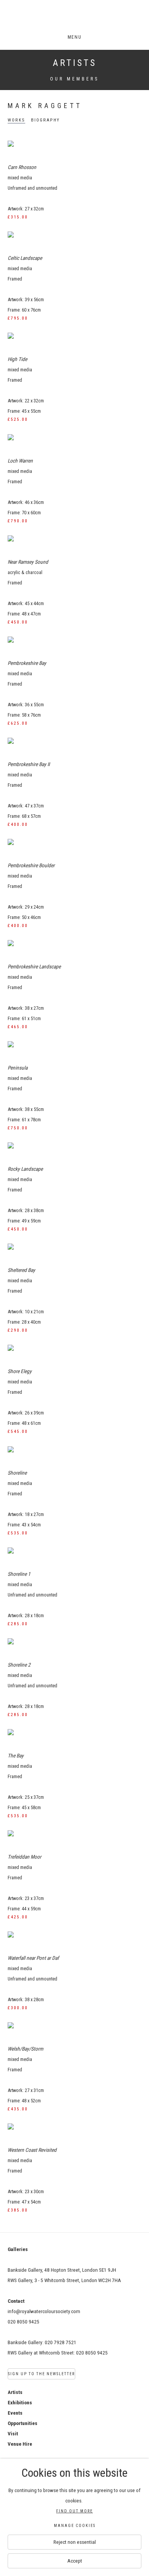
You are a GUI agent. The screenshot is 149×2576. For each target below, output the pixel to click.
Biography (45, 120)
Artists (75, 63)
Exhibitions (20, 2402)
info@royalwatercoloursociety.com (44, 2311)
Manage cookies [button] (75, 2526)
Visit (13, 2433)
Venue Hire (20, 2444)
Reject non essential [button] (75, 2542)
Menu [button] (74, 37)
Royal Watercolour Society (74, 18)
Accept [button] (75, 2561)
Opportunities (23, 2423)
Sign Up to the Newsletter (41, 2374)
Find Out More (74, 2511)
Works (16, 120)
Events (15, 2413)
